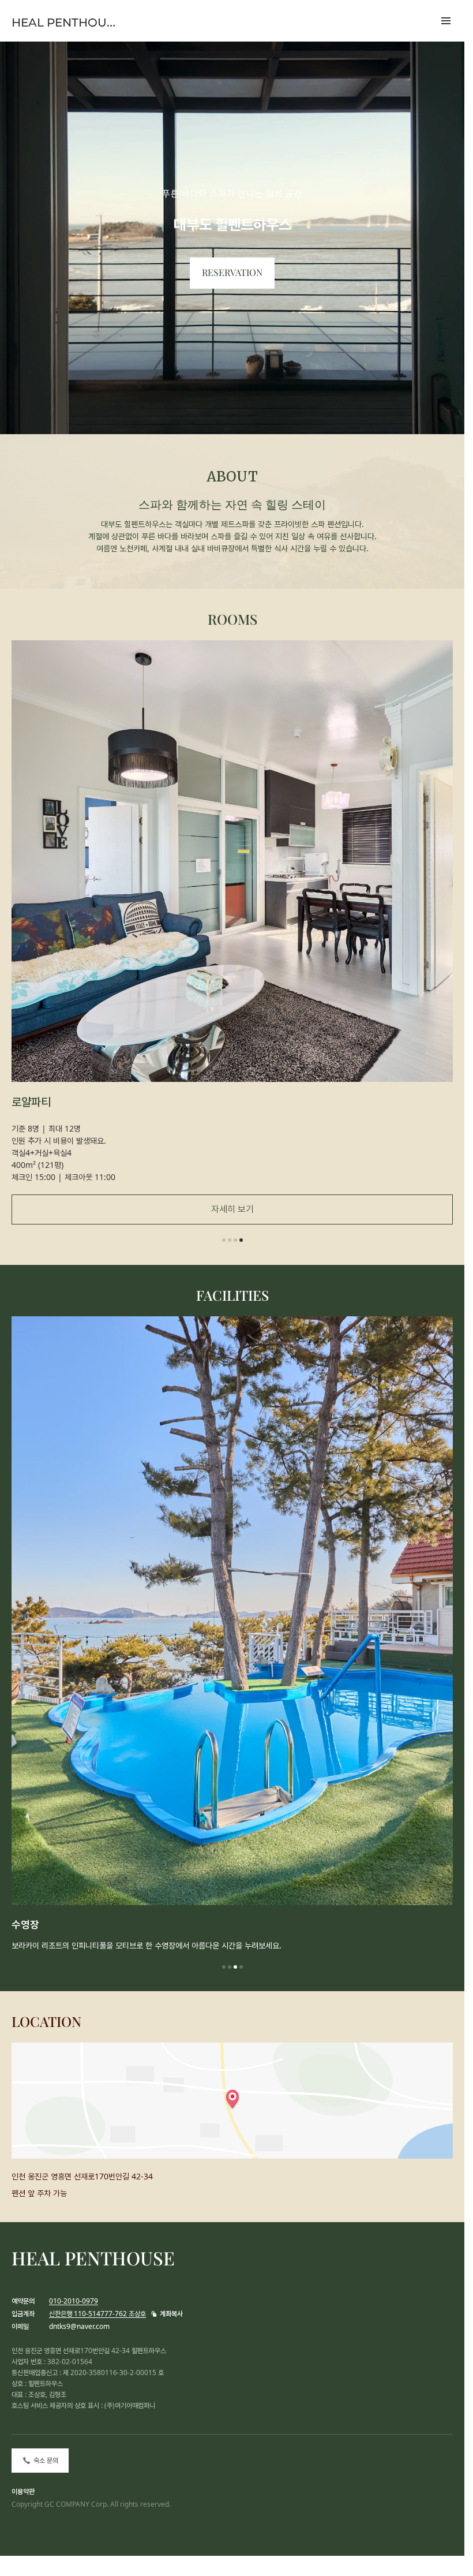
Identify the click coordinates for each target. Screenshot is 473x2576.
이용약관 (23, 2491)
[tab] (224, 1240)
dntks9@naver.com (79, 2326)
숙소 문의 (46, 2461)
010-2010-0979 (74, 2301)
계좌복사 (171, 2314)
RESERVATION (232, 273)
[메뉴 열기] (446, 21)
